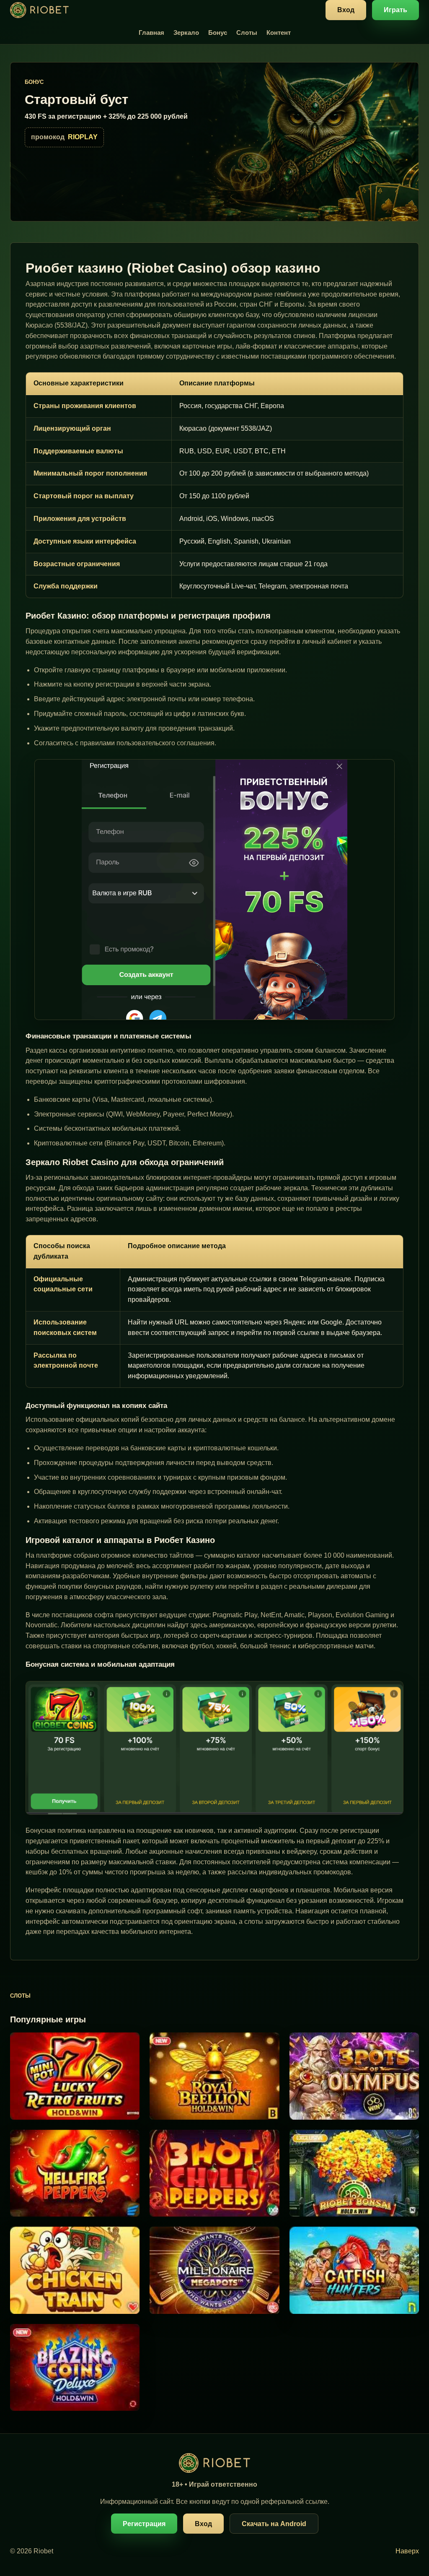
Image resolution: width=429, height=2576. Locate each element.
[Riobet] (39, 10)
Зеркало (186, 33)
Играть (395, 10)
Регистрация (144, 2524)
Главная (151, 33)
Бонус (218, 33)
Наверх (407, 2551)
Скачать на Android (274, 2524)
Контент (279, 33)
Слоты (247, 33)
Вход (346, 10)
